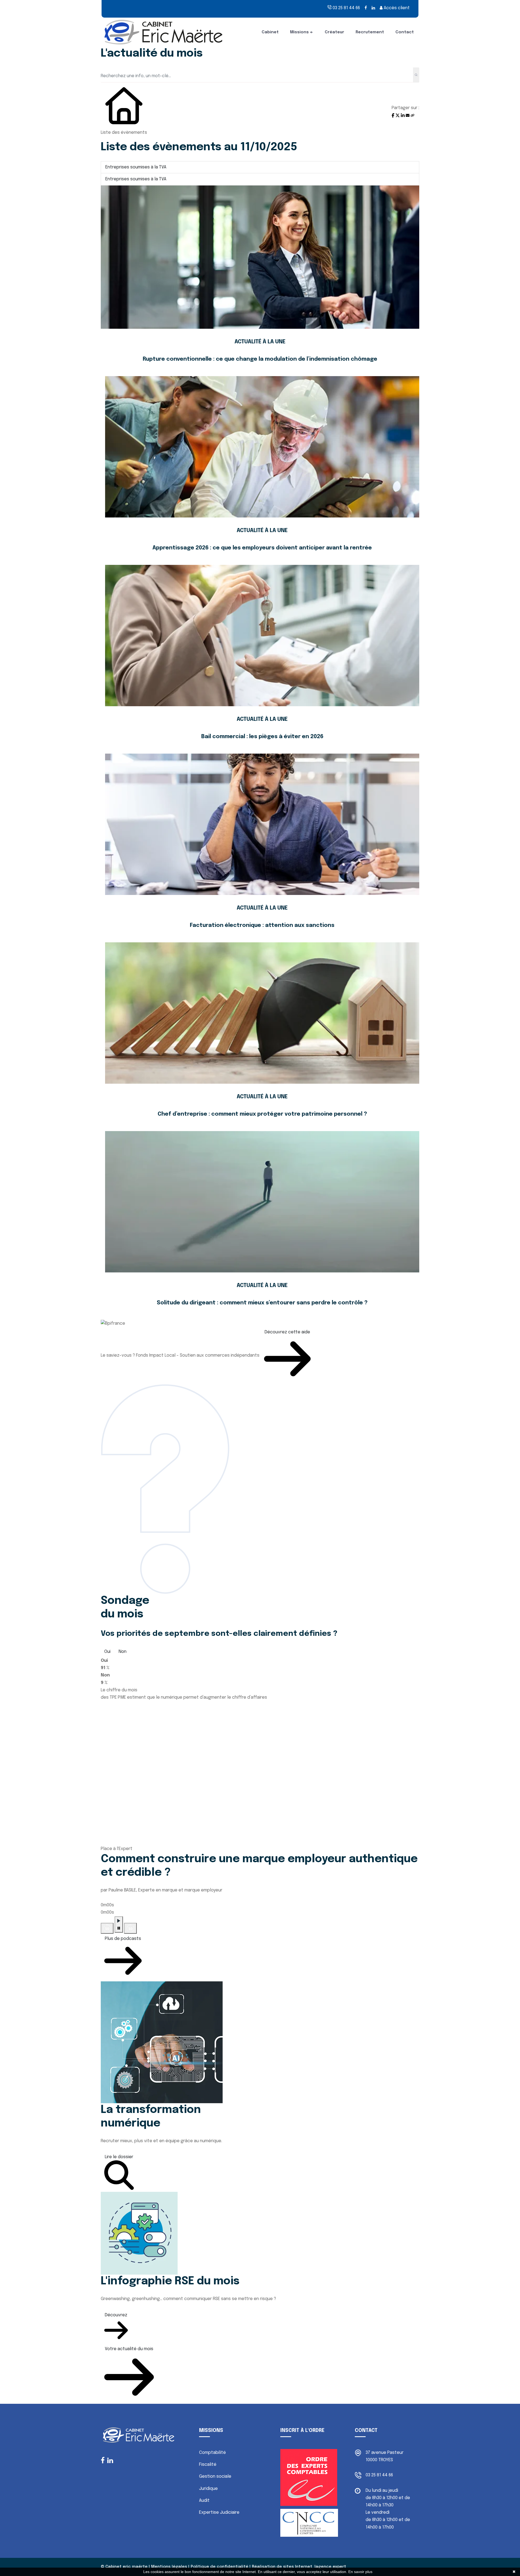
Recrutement (370, 32)
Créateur (334, 32)
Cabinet (270, 32)
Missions (299, 32)
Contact (405, 32)
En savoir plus (360, 2572)
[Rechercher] (416, 75)
